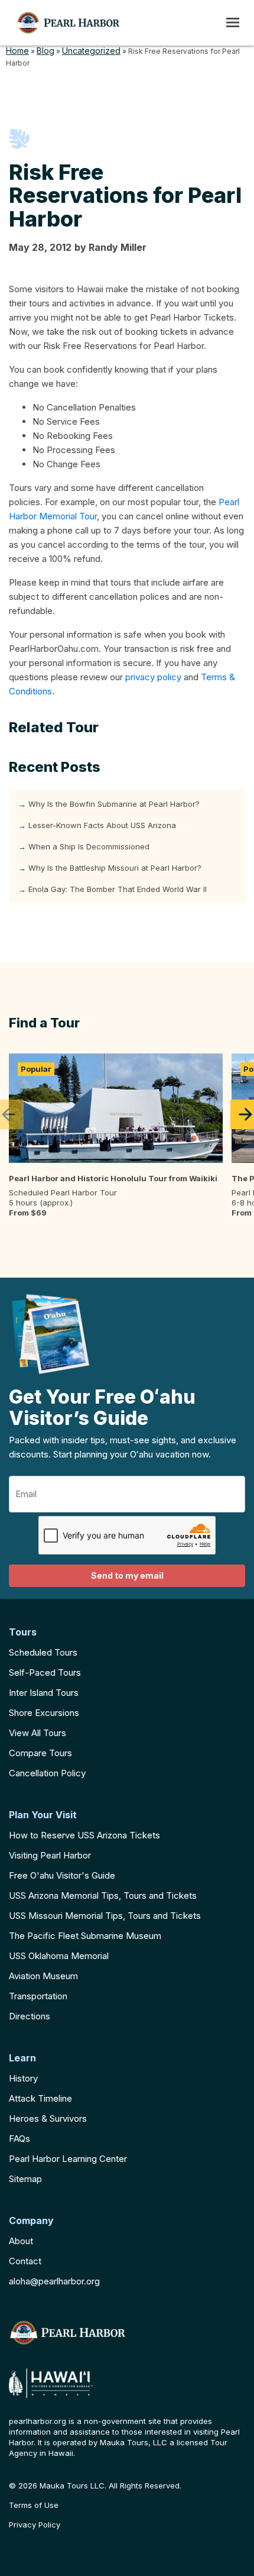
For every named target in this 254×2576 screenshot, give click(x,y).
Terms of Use (34, 2505)
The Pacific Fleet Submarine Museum (85, 1936)
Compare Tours (40, 1753)
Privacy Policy (35, 2525)
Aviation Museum (43, 1976)
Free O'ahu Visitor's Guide (62, 1875)
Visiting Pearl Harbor (50, 1855)
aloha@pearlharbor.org (54, 2281)
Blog (45, 51)
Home (17, 51)
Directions (30, 2016)
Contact (25, 2261)
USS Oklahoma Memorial (59, 1956)
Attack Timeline (40, 2098)
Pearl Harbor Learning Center (68, 2159)
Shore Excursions (44, 1713)
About (21, 2241)
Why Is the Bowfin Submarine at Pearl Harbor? (114, 804)
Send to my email (127, 1575)
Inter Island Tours (44, 1693)
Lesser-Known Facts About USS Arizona (102, 825)
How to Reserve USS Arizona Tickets (84, 1835)
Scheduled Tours (43, 1652)
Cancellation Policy (47, 1773)
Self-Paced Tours (45, 1672)
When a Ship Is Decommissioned (89, 846)
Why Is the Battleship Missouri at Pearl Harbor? (115, 868)
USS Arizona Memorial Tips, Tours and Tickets (103, 1895)
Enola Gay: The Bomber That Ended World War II (118, 889)
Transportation (38, 1996)
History (23, 2078)
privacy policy (153, 677)
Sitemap (25, 2179)
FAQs (19, 2139)
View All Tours (38, 1733)
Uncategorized (91, 51)
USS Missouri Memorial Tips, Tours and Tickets (105, 1916)
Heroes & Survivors (48, 2118)
